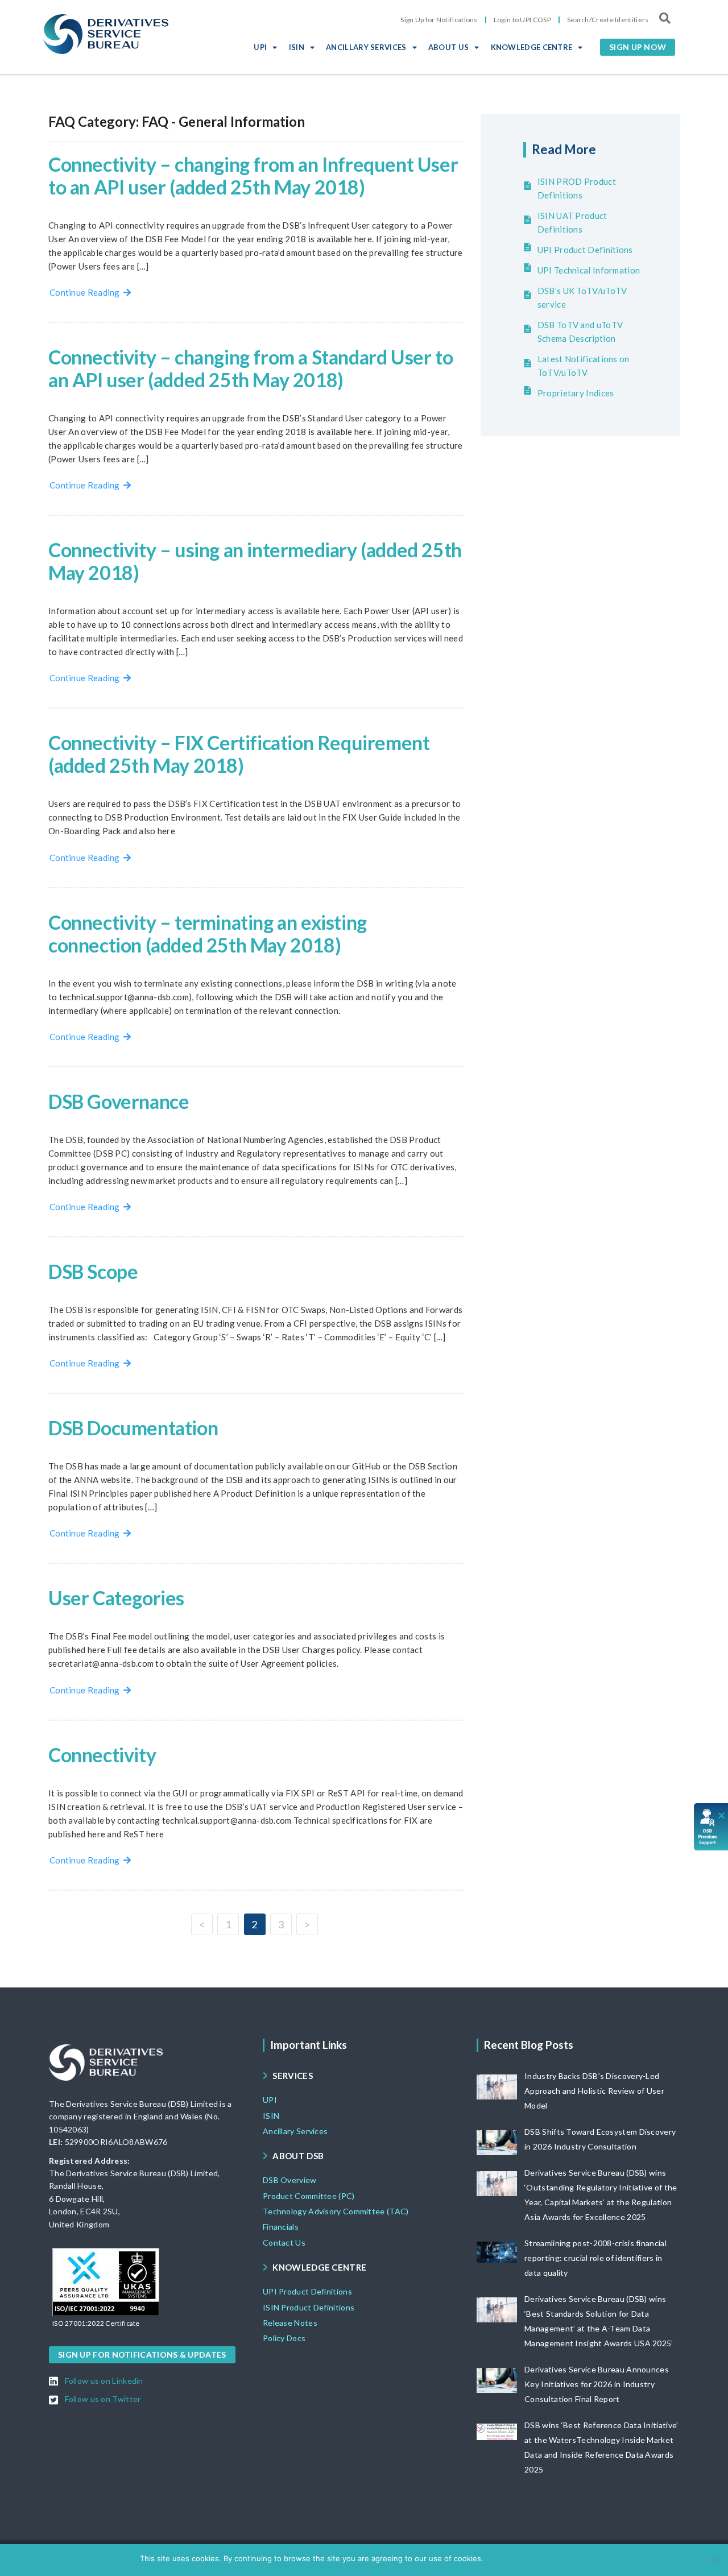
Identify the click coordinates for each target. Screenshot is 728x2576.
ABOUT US (448, 47)
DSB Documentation (133, 1428)
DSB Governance (119, 1101)
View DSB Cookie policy (546, 2558)
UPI (260, 47)
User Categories (116, 1598)
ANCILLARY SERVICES (366, 47)
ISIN (297, 47)
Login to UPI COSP (522, 20)
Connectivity (102, 1755)
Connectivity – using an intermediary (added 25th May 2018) (255, 561)
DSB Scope (93, 1271)
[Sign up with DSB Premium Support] (711, 1827)
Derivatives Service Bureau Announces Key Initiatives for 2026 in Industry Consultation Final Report (597, 2384)
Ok (494, 2558)
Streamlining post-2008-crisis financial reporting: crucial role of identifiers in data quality (595, 2258)
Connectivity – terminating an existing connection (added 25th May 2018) (208, 933)
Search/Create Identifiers (608, 20)
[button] (638, 47)
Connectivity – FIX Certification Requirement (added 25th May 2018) (239, 754)
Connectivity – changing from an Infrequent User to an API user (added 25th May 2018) (253, 175)
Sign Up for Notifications (439, 20)
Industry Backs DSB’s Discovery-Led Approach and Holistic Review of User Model (594, 2091)
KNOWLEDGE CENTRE (532, 47)
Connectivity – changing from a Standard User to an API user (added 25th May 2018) (251, 368)
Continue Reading (86, 292)
